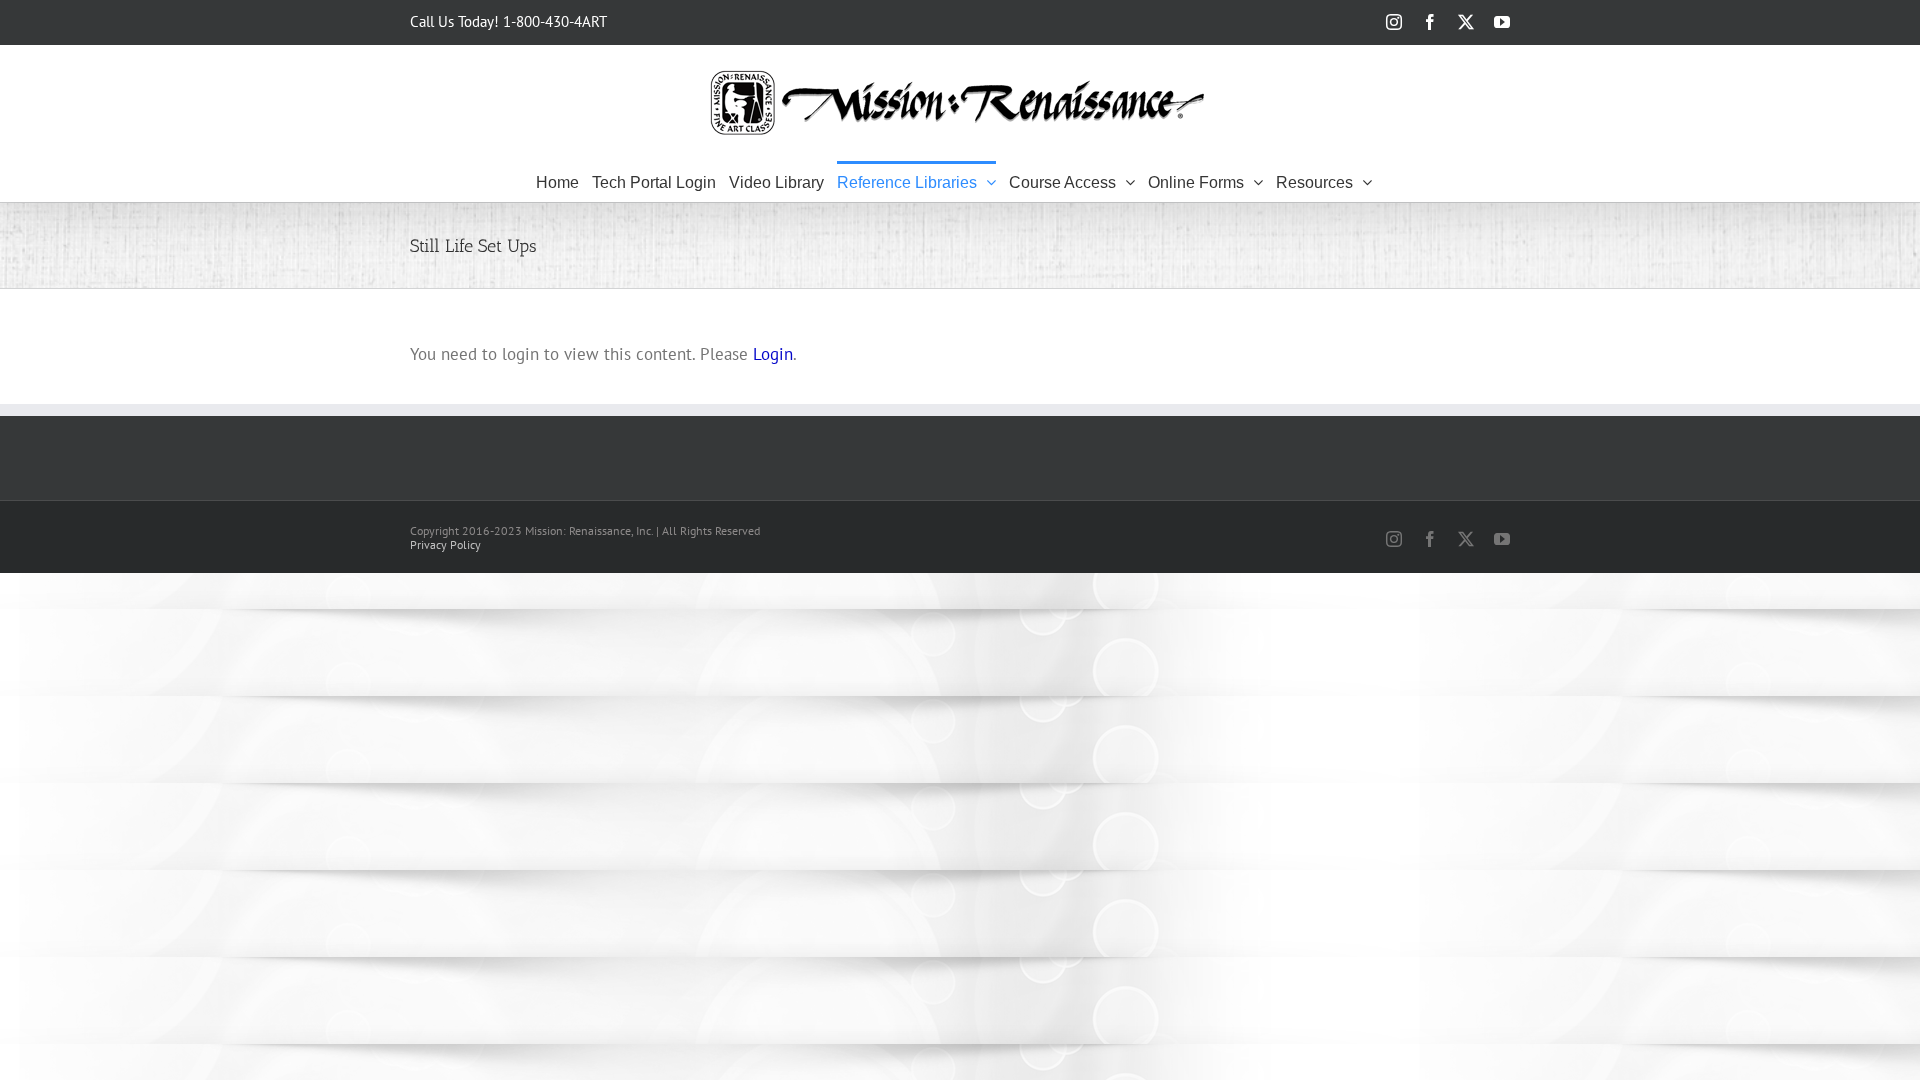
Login (773, 354)
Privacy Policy (445, 544)
